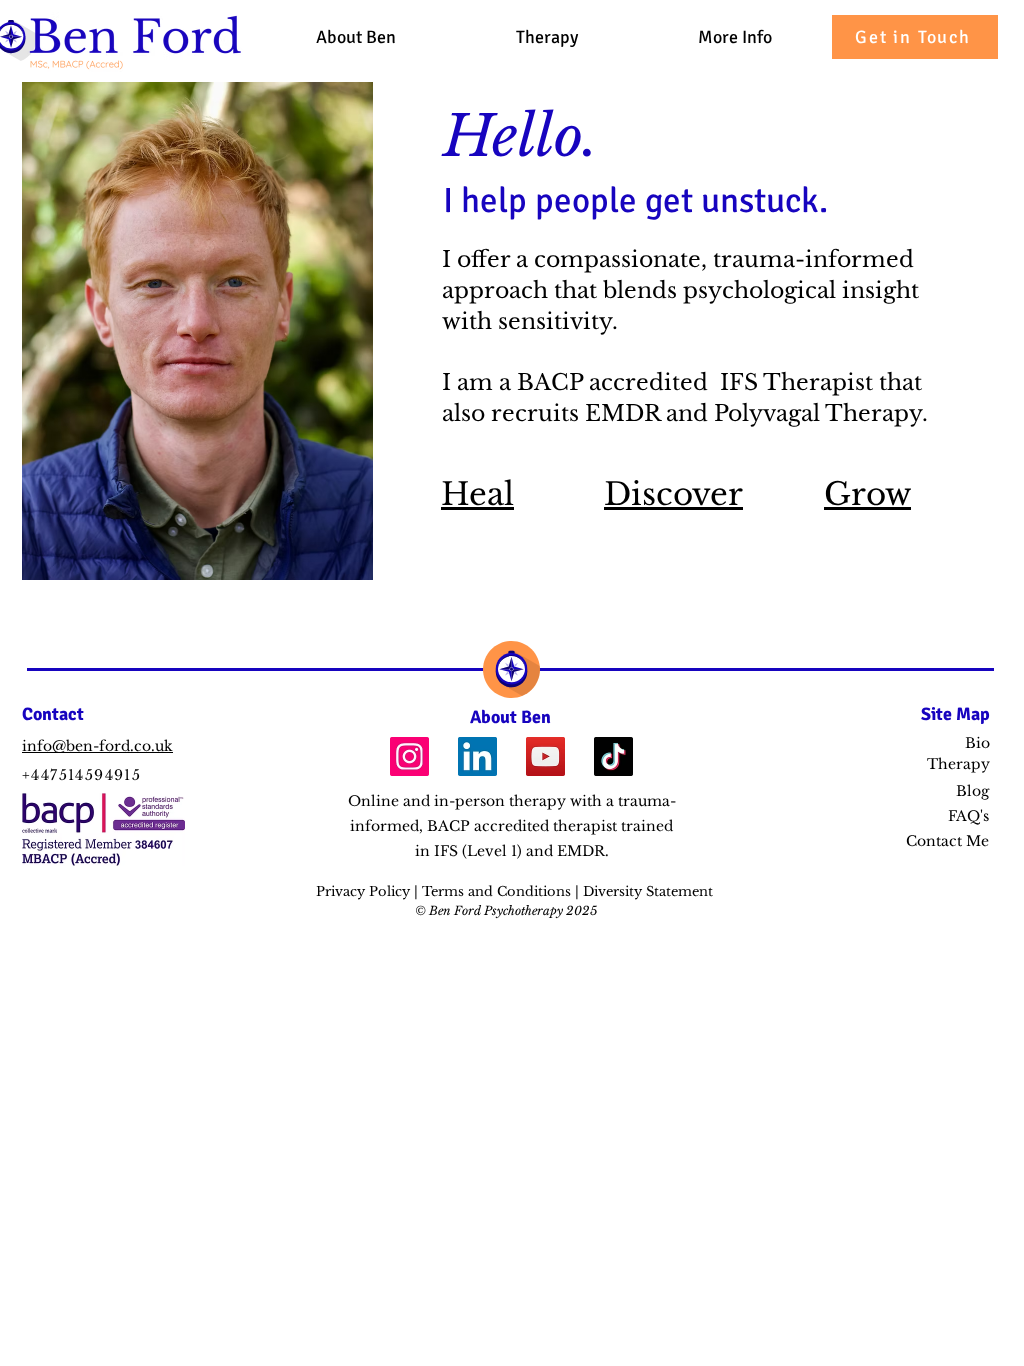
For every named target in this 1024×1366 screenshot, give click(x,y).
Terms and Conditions (498, 891)
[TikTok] (613, 756)
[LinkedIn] (477, 756)
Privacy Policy (365, 891)
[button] (735, 37)
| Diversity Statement (644, 891)
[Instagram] (409, 756)
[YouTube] (545, 756)
